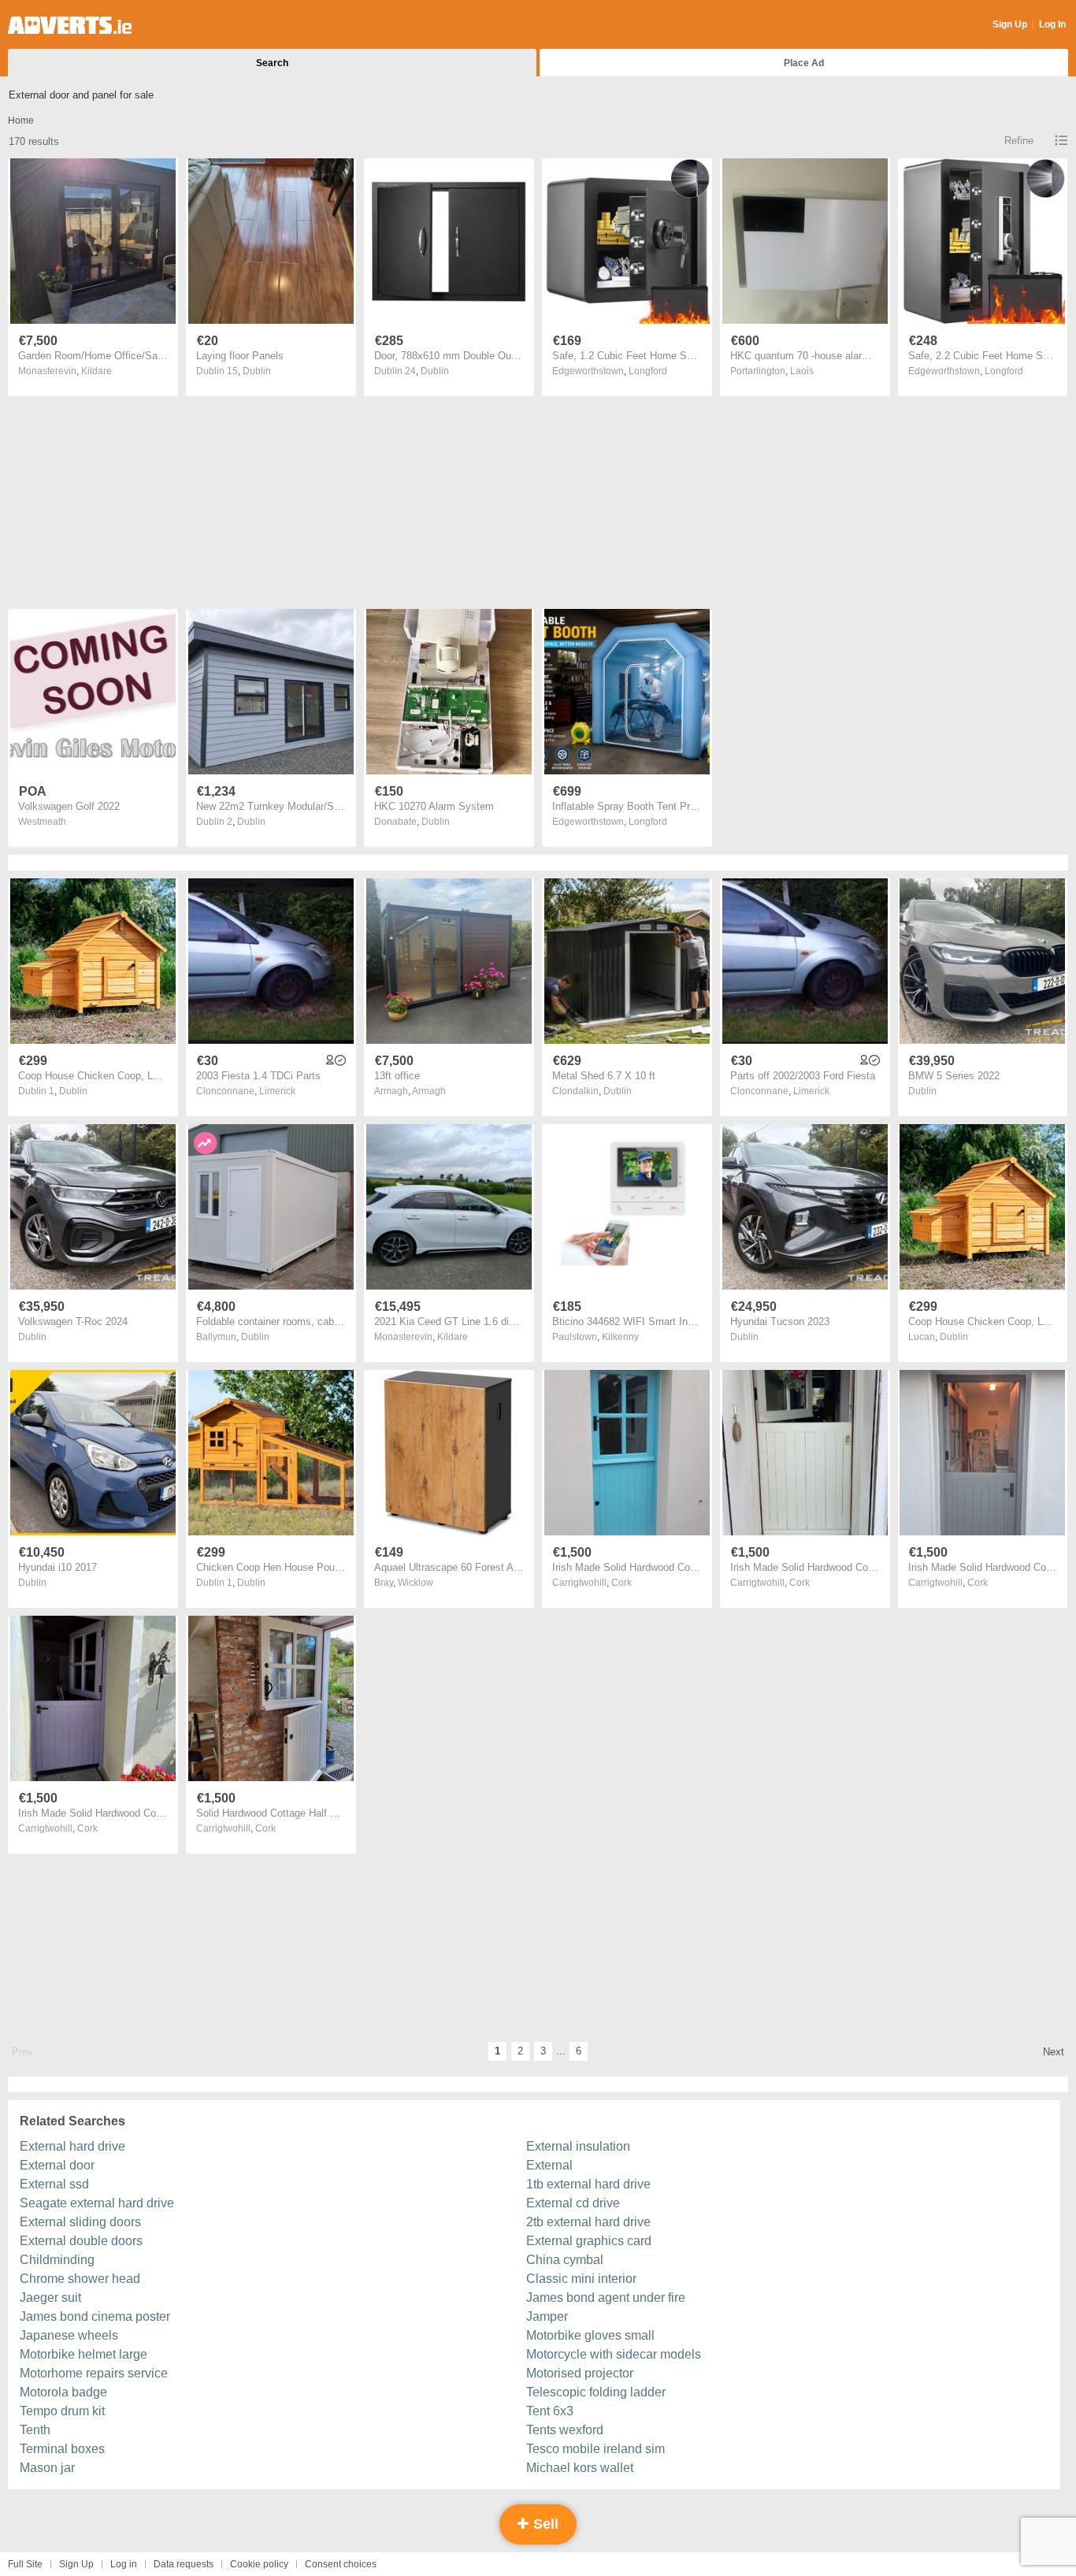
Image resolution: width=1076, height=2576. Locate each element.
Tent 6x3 (550, 2411)
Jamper (547, 2316)
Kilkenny (620, 1337)
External (549, 2165)
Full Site (25, 2564)
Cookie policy (259, 2564)
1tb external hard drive (588, 2184)
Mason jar (47, 2468)
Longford (648, 371)
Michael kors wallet (580, 2468)
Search (272, 63)
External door (57, 2165)
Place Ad (804, 63)
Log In (1052, 24)
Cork (621, 1583)
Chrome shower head (80, 2279)
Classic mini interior (581, 2279)
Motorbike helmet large (83, 2354)
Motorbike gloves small (590, 2335)
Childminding (57, 2260)
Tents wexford (565, 2430)
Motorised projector (580, 2373)
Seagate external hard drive (97, 2203)
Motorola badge (63, 2392)
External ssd (54, 2184)
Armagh (429, 1091)
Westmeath (42, 822)
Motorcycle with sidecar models (614, 2354)
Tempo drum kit (62, 2411)
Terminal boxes (62, 2449)
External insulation (578, 2146)
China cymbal (565, 2260)
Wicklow (416, 1583)
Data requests (184, 2564)
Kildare (96, 371)
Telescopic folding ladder (596, 2392)
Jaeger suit (50, 2298)
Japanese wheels (69, 2335)
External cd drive (573, 2203)
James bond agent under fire (606, 2298)
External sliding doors (80, 2222)
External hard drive (72, 2146)
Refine (1019, 141)
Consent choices (341, 2564)
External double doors (81, 2241)
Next (1054, 2052)
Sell (544, 2524)
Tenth (35, 2430)
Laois (802, 371)
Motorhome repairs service (94, 2373)
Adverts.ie (70, 25)
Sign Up (1010, 24)
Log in (124, 2564)
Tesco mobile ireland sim (596, 2449)
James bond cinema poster (95, 2316)
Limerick (277, 1091)
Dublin (257, 371)
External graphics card (589, 2241)
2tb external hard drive (588, 2222)
